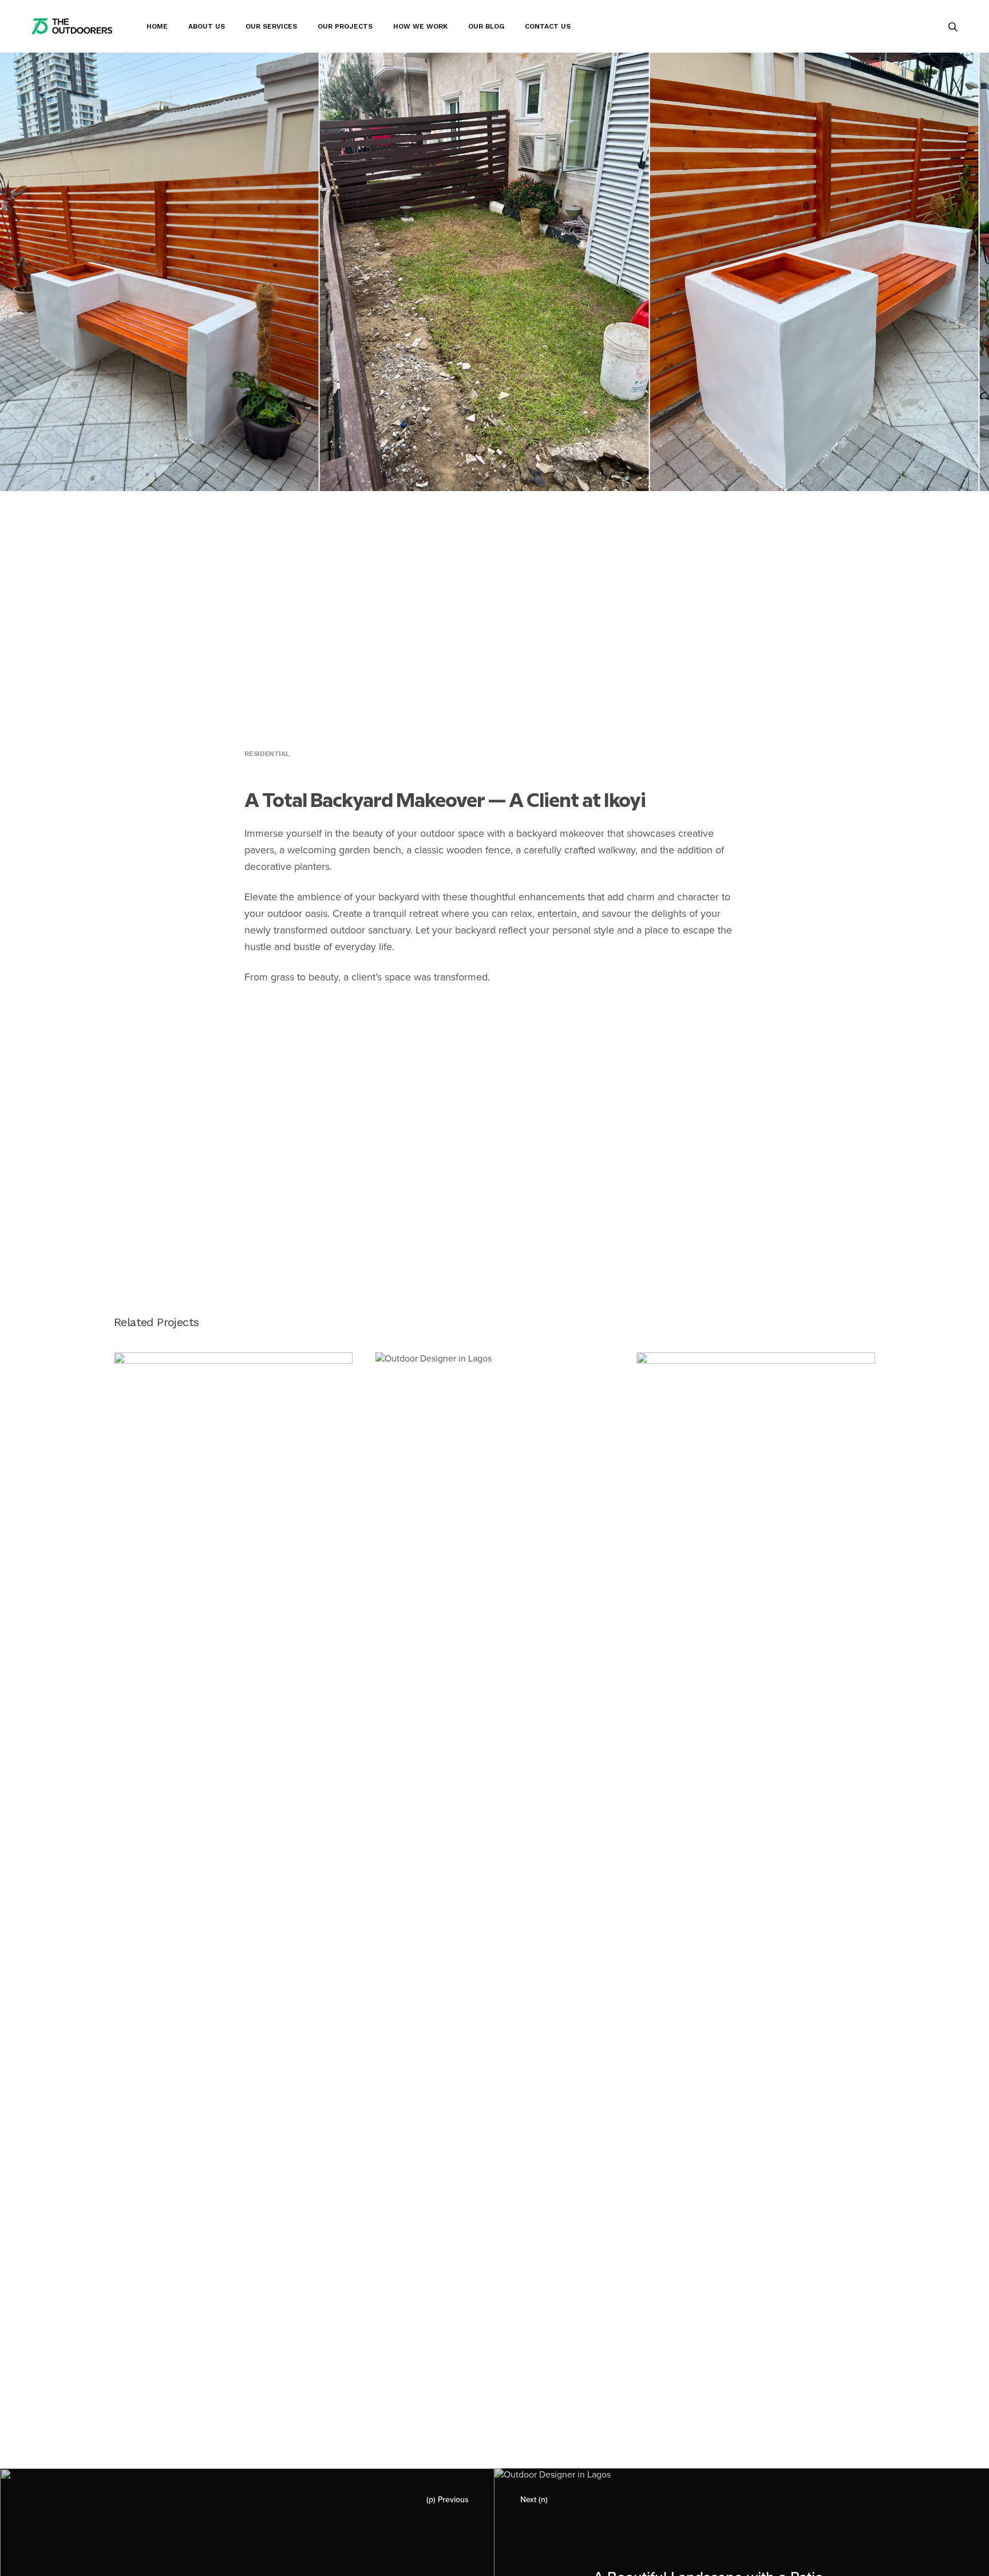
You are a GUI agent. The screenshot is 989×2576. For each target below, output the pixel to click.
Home (157, 26)
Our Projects (345, 26)
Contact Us (548, 26)
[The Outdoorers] (72, 26)
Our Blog (486, 26)
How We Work (420, 26)
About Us (207, 26)
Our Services (271, 26)
